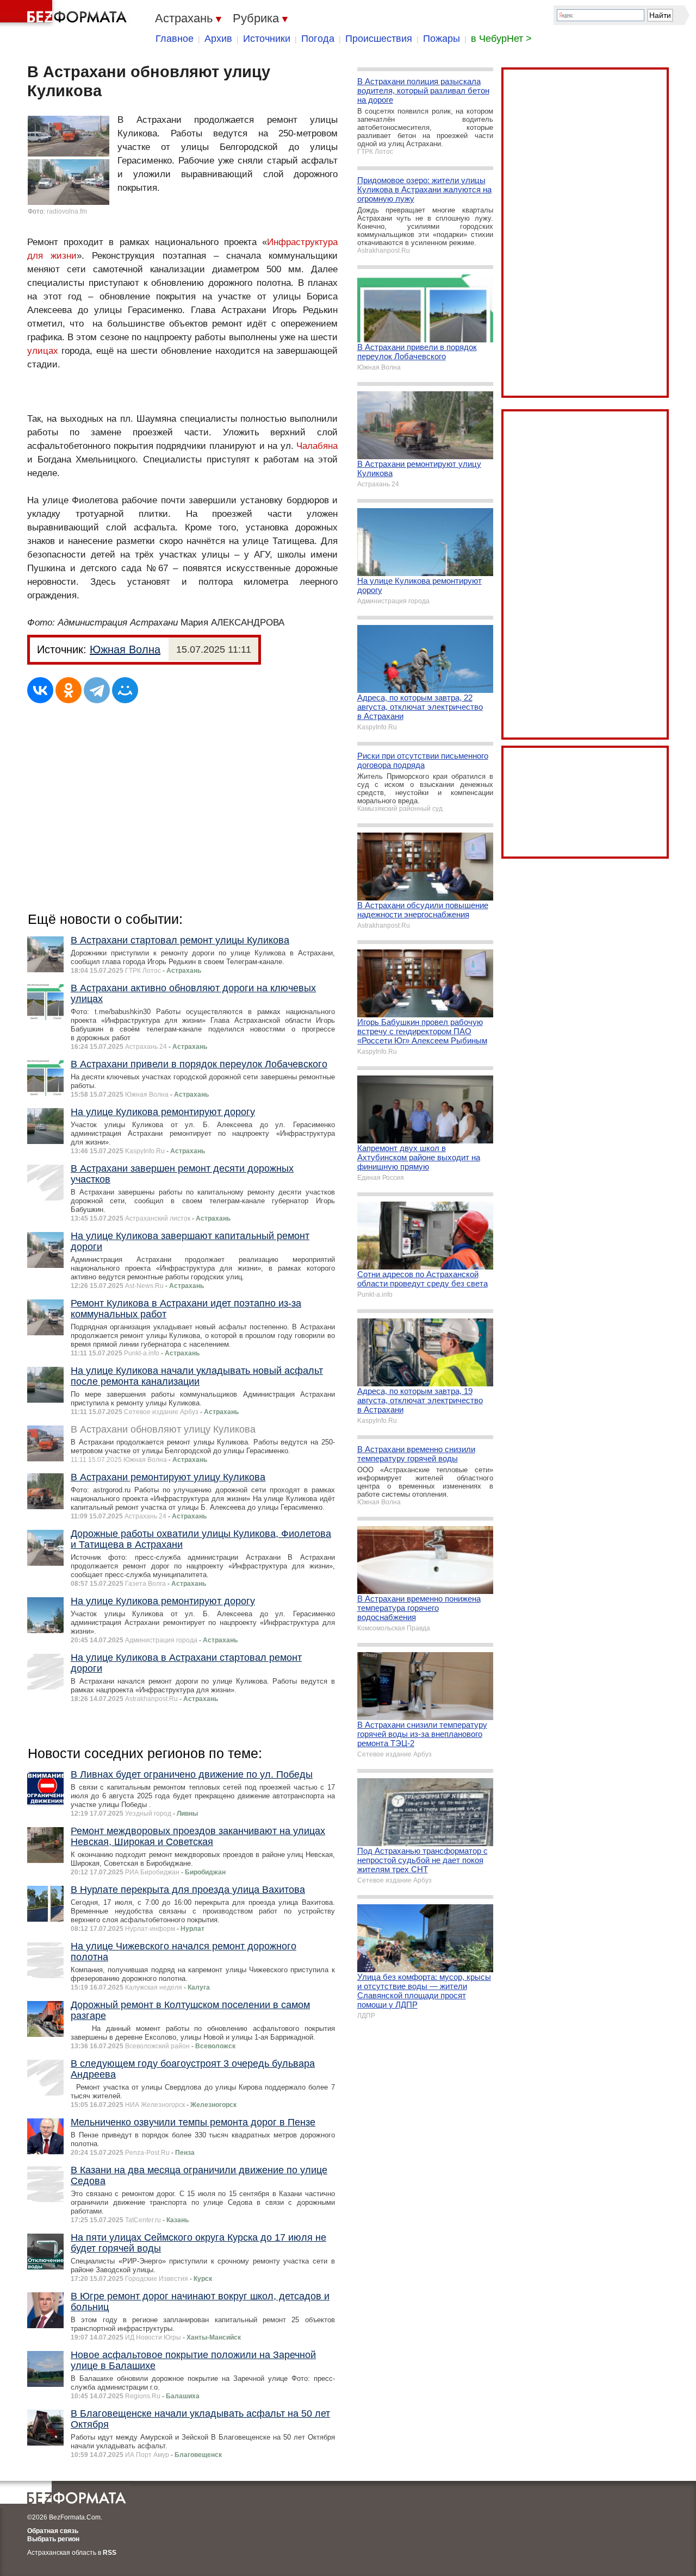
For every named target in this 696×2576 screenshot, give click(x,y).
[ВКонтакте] (40, 690)
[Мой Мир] (125, 690)
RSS (110, 2553)
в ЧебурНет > (501, 39)
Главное (175, 39)
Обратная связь (53, 2531)
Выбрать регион (53, 2539)
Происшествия (379, 39)
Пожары (442, 39)
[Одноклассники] (69, 690)
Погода (318, 39)
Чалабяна (317, 446)
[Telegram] (97, 690)
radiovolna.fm (67, 211)
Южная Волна (125, 649)
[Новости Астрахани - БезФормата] (65, 14)
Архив (218, 39)
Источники (267, 39)
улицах (43, 351)
